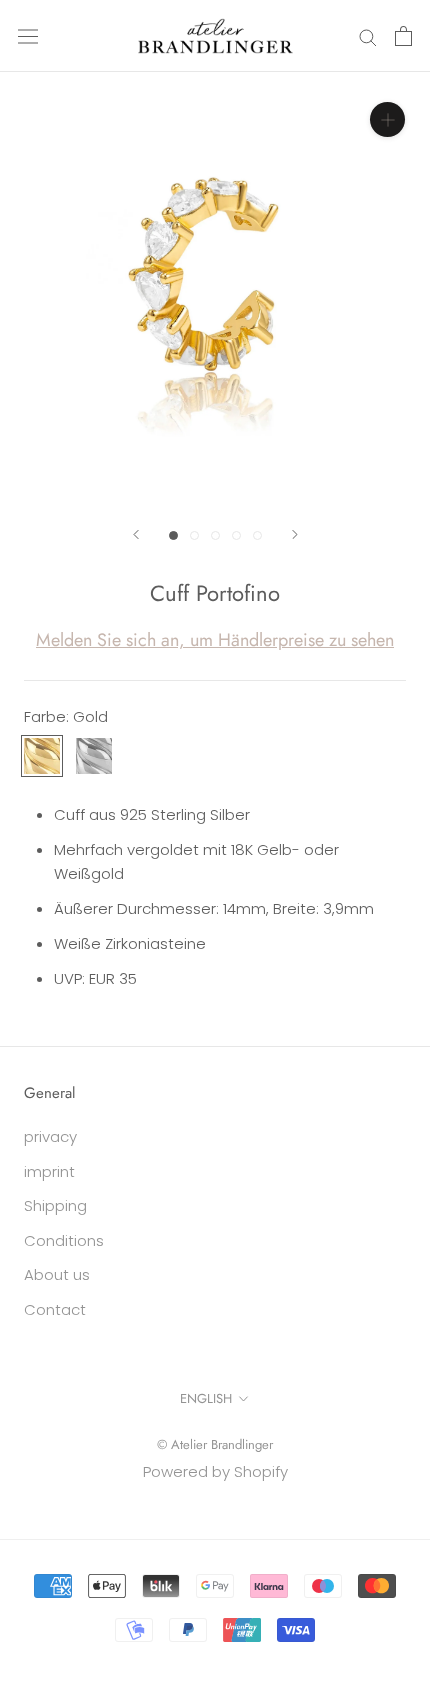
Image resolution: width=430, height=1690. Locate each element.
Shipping (55, 1205)
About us (57, 1274)
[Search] (368, 35)
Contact (55, 1309)
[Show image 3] (215, 535)
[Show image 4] (236, 535)
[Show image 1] (173, 535)
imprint (49, 1171)
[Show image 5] (257, 535)
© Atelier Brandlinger (215, 1444)
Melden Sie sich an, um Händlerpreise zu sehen (215, 640)
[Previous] (136, 534)
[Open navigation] (28, 36)
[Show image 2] (194, 535)
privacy (50, 1136)
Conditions (64, 1240)
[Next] (295, 534)
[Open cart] (403, 36)
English (206, 1398)
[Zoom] (387, 119)
